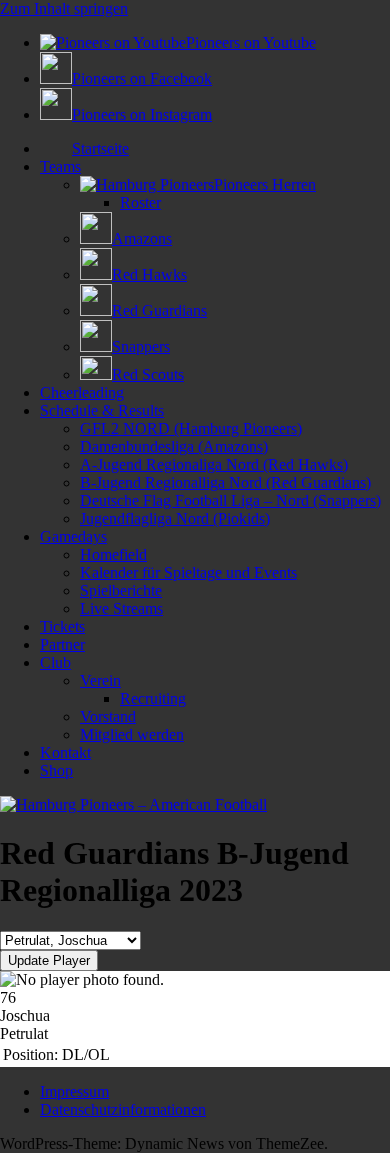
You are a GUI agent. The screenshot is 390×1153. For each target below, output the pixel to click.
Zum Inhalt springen (64, 8)
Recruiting (153, 698)
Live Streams (121, 608)
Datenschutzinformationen (123, 1109)
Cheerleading (82, 392)
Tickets (62, 626)
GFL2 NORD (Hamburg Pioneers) (191, 428)
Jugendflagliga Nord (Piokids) (175, 518)
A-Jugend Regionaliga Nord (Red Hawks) (214, 464)
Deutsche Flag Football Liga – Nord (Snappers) (230, 500)
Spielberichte (121, 590)
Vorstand (108, 716)
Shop (56, 770)
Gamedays (73, 536)
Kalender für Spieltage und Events (188, 572)
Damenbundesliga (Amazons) (174, 446)
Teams (60, 166)
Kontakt (65, 752)
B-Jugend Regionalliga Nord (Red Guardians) (225, 482)
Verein (100, 680)
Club (55, 662)
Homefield (113, 554)
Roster (140, 202)
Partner (62, 644)
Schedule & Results (102, 410)
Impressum (74, 1091)
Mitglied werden (132, 734)
